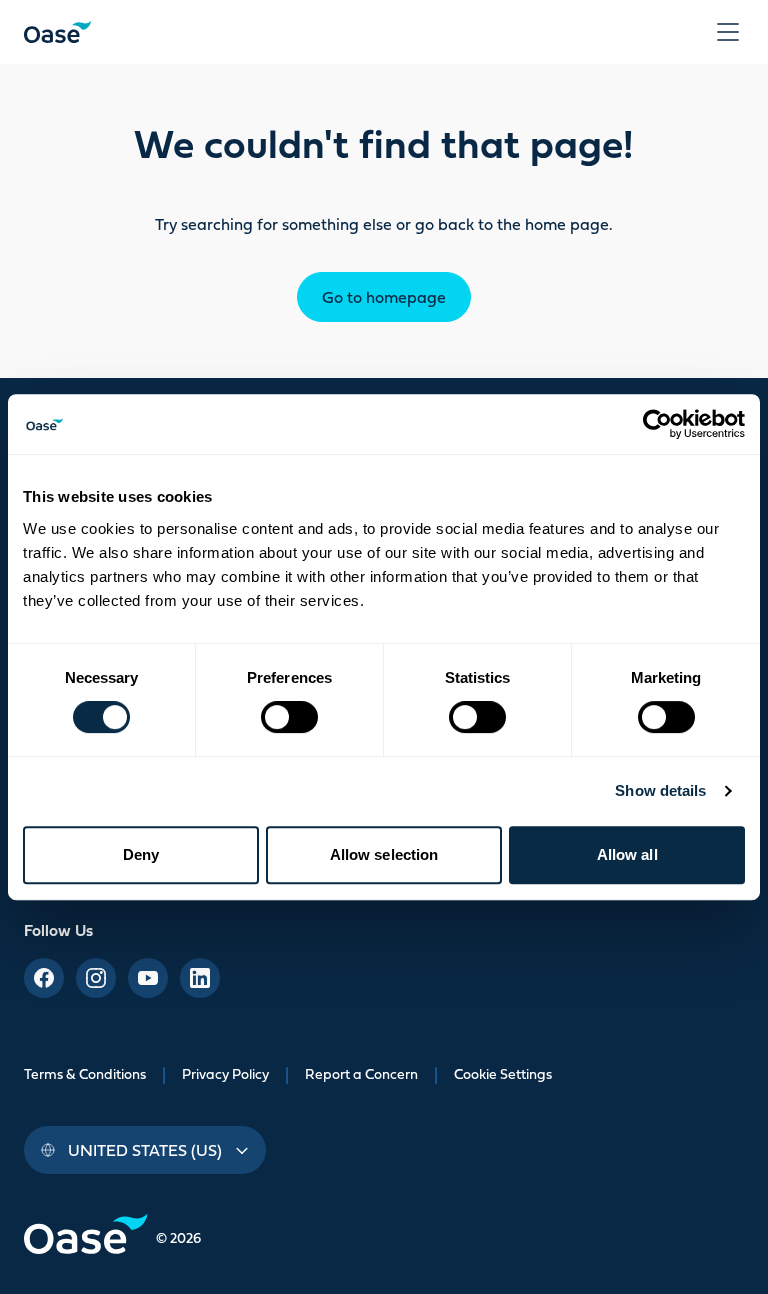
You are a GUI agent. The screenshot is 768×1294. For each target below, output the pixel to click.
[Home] (57, 32)
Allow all (627, 854)
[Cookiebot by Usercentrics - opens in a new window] (657, 424)
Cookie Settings (503, 1074)
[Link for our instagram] (96, 978)
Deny (141, 854)
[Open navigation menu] (728, 32)
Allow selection (384, 854)
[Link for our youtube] (148, 978)
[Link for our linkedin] (200, 978)
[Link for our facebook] (44, 978)
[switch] (289, 717)
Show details (660, 790)
